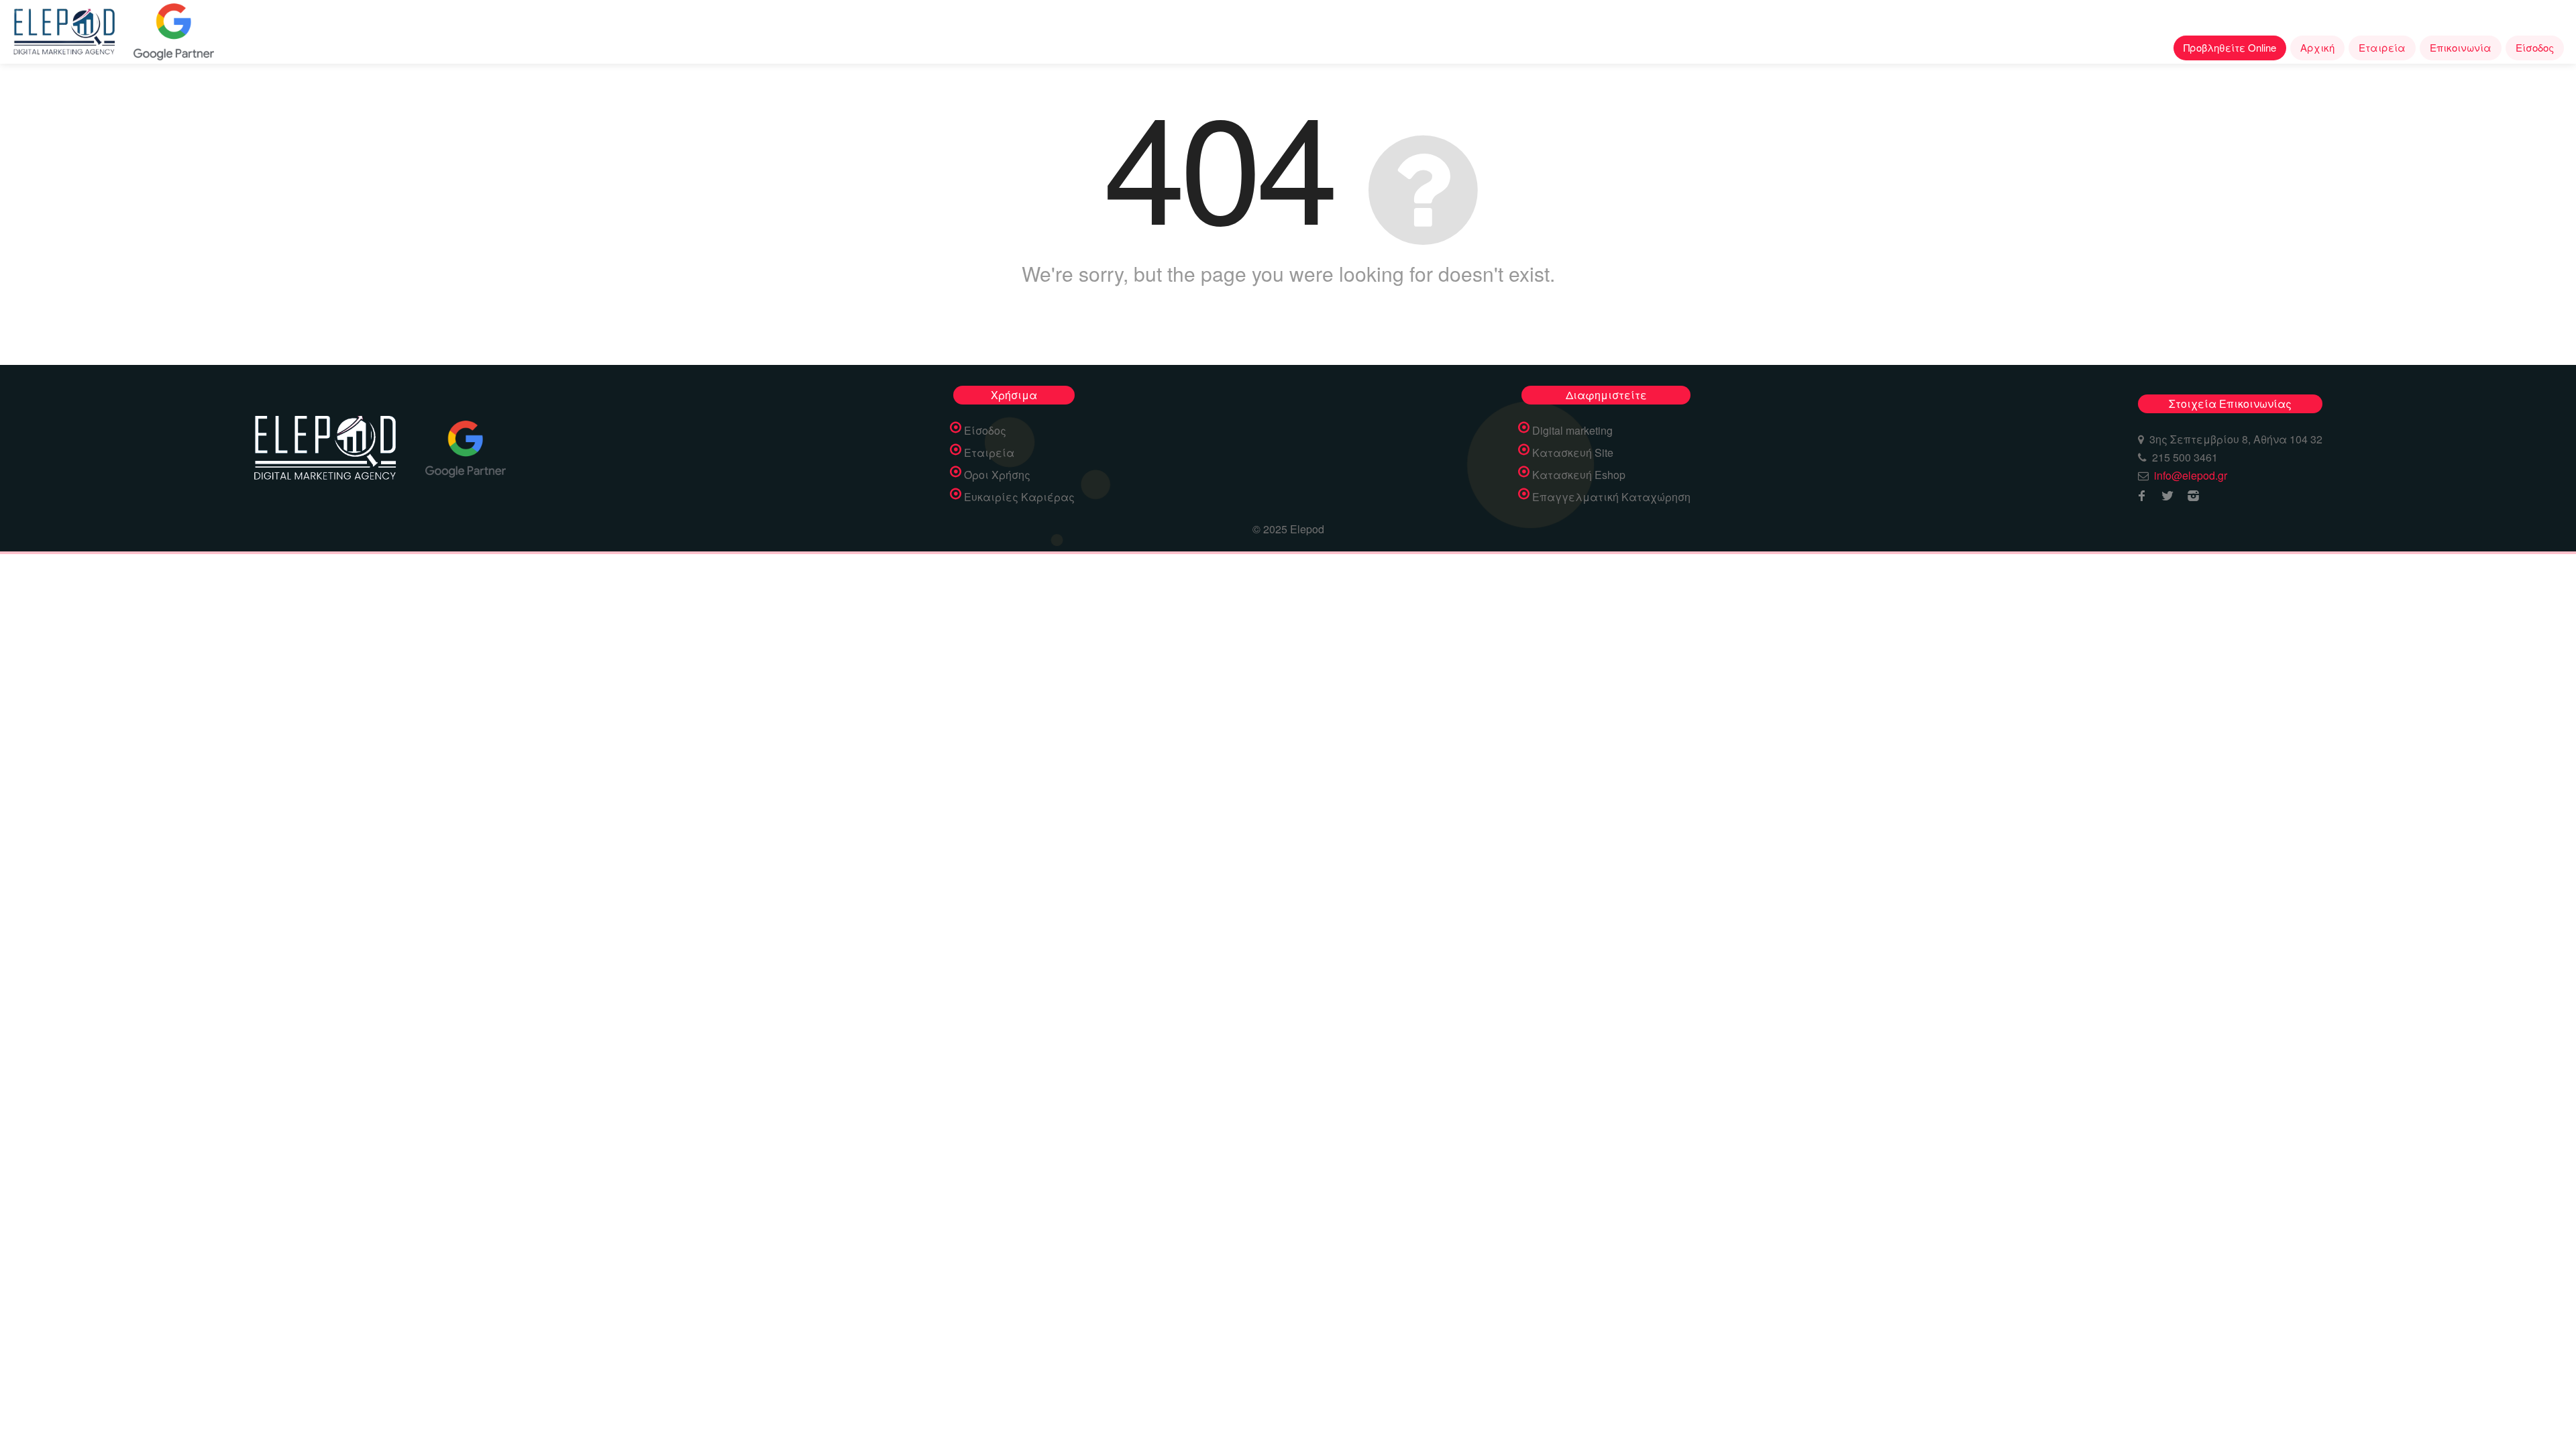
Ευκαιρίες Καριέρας (1019, 497)
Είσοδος (2535, 47)
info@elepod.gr (2191, 475)
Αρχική (2317, 47)
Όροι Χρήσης (997, 475)
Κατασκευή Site (1573, 453)
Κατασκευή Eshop (1579, 475)
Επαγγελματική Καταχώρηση (1611, 497)
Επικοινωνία (2461, 47)
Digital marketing (1572, 431)
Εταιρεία (2382, 47)
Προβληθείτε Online (2230, 47)
